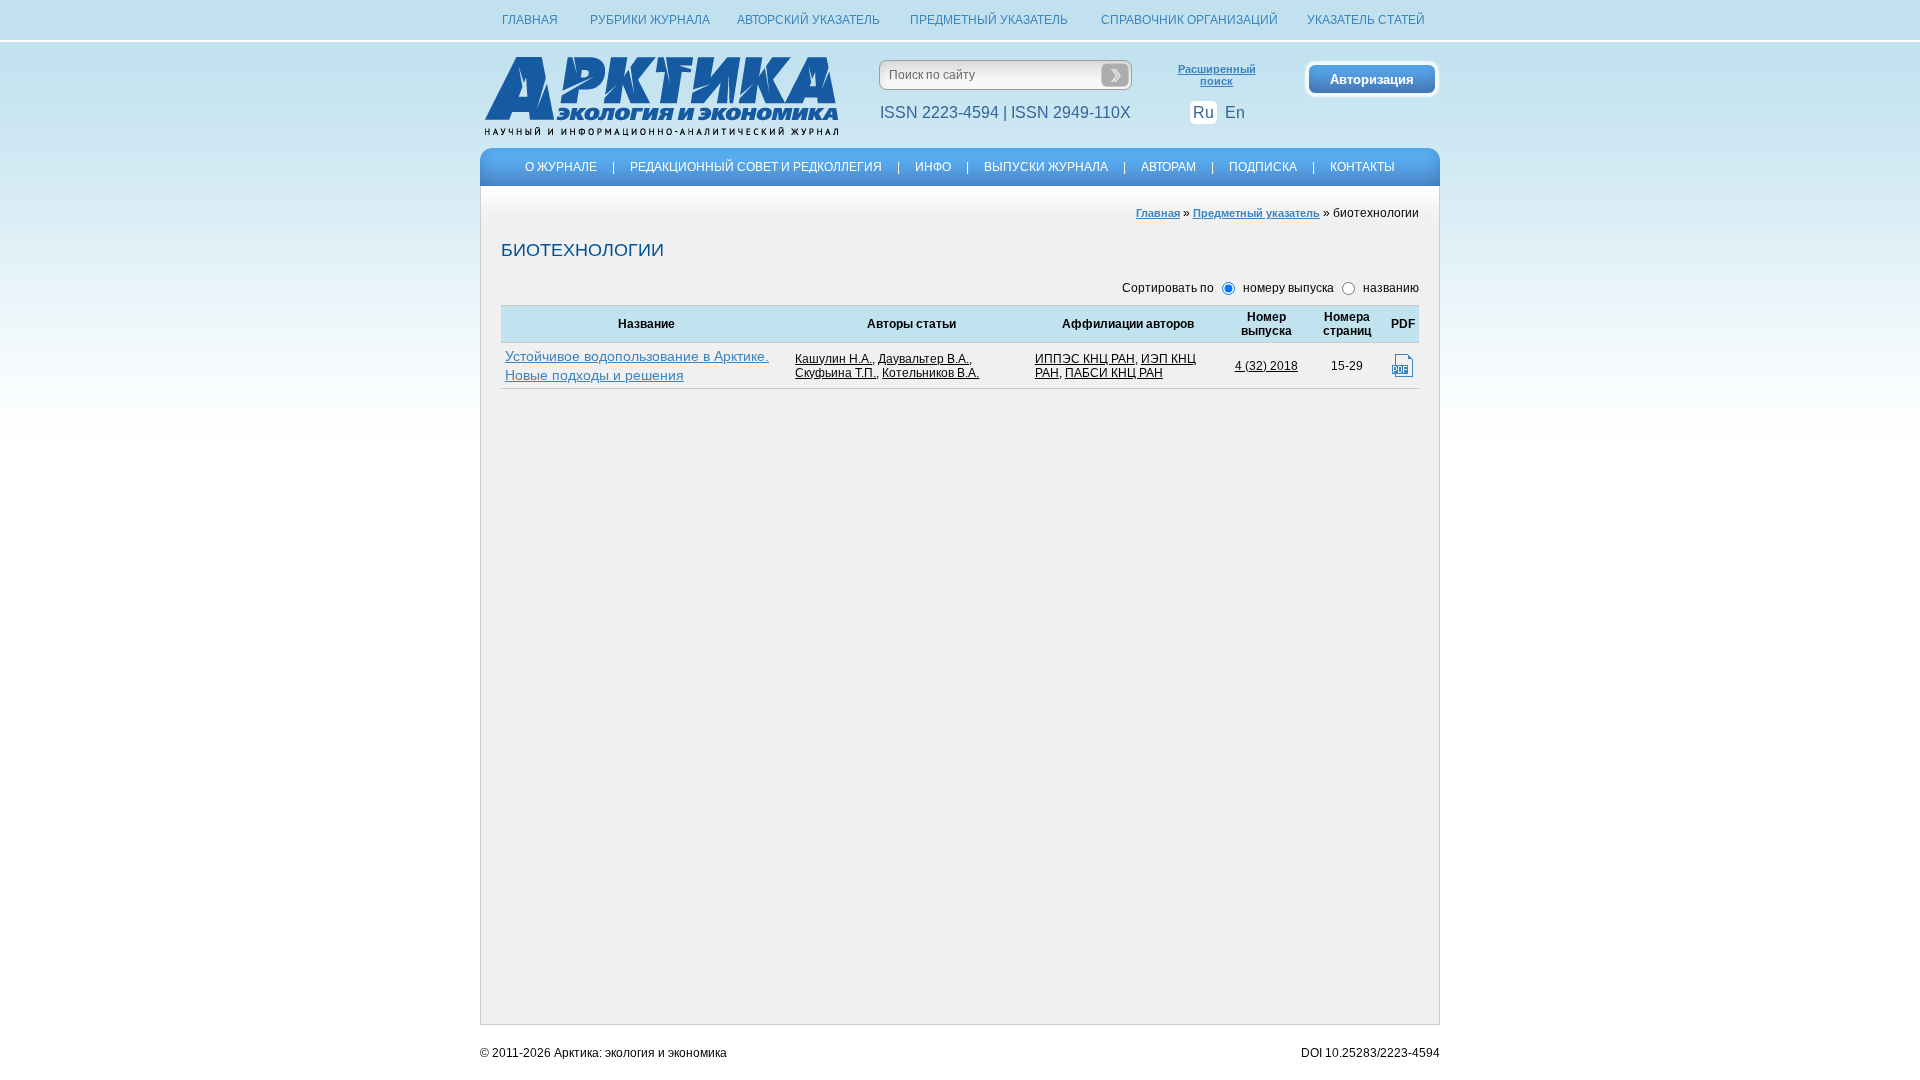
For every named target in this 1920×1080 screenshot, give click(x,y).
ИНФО (933, 167)
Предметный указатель (989, 20)
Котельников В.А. (930, 373)
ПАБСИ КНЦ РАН (1114, 373)
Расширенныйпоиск (1217, 75)
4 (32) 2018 (1266, 366)
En (1235, 112)
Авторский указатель (808, 20)
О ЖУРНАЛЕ (561, 167)
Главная (530, 20)
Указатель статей (1366, 20)
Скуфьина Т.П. (835, 373)
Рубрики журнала (650, 20)
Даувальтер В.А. (923, 359)
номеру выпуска (1287, 288)
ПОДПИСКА (1263, 167)
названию (1389, 288)
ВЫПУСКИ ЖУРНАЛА (1046, 167)
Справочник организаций (1189, 20)
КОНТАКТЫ (1362, 167)
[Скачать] (1402, 365)
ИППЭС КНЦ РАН (1085, 359)
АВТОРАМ (1168, 167)
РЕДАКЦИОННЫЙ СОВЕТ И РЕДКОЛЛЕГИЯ (756, 167)
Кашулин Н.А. (833, 359)
